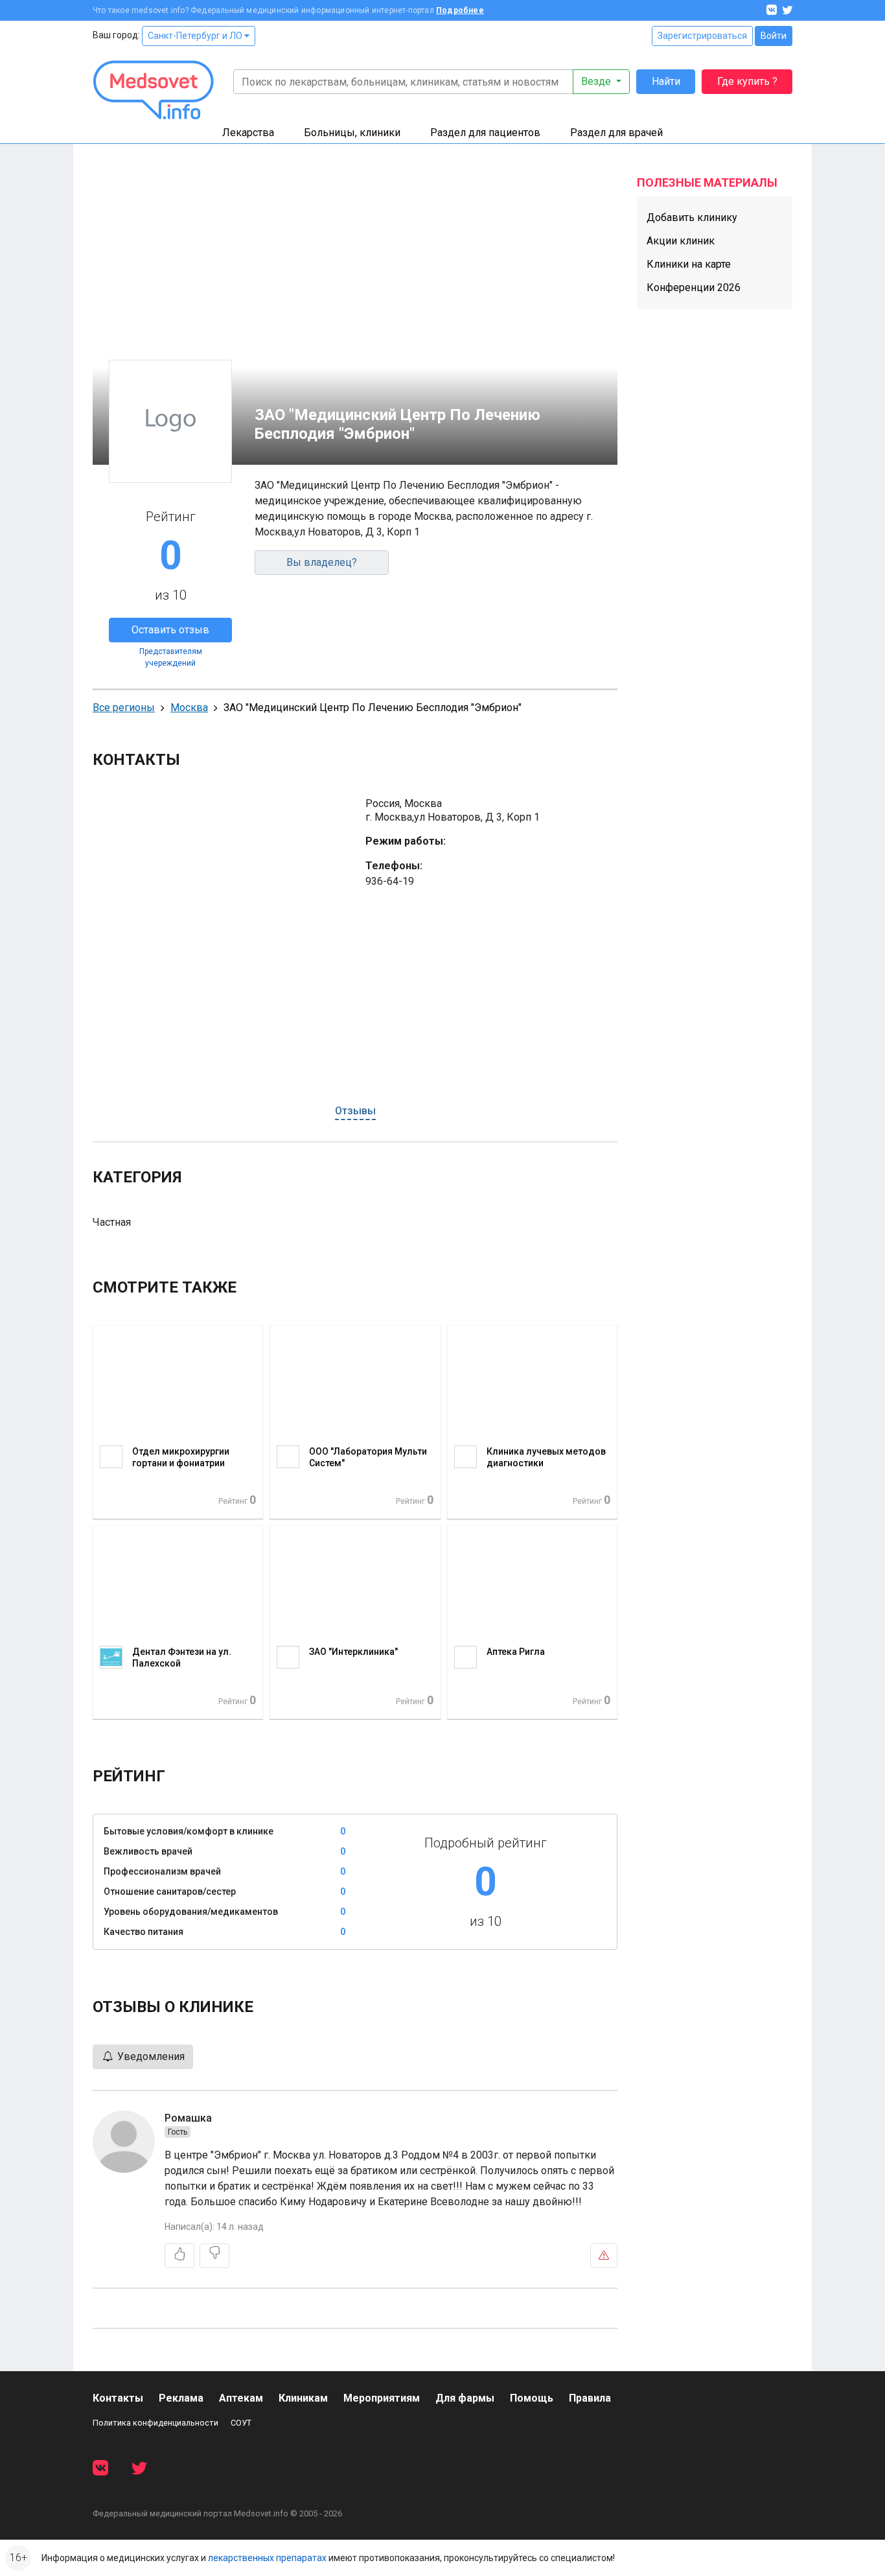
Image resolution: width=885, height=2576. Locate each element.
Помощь (532, 2398)
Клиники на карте (689, 264)
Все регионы (124, 708)
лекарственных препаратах (267, 2558)
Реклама (181, 2398)
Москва (189, 708)
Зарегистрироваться (702, 36)
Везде (597, 81)
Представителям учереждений (171, 657)
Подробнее (460, 10)
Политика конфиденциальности (155, 2423)
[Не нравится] (214, 2256)
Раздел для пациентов (485, 133)
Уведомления (150, 2056)
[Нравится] (179, 2256)
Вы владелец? (322, 562)
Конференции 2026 (694, 287)
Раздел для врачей (616, 133)
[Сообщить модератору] (604, 2256)
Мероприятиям (382, 2398)
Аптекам (241, 2398)
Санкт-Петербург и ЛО (196, 36)
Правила (590, 2398)
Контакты (118, 2398)
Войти (774, 36)
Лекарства (248, 133)
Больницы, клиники (352, 133)
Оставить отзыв (170, 630)
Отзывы (355, 1111)
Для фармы (465, 2398)
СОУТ (241, 2423)
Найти (666, 81)
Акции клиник (681, 241)
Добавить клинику (692, 217)
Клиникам (303, 2398)
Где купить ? (747, 81)
